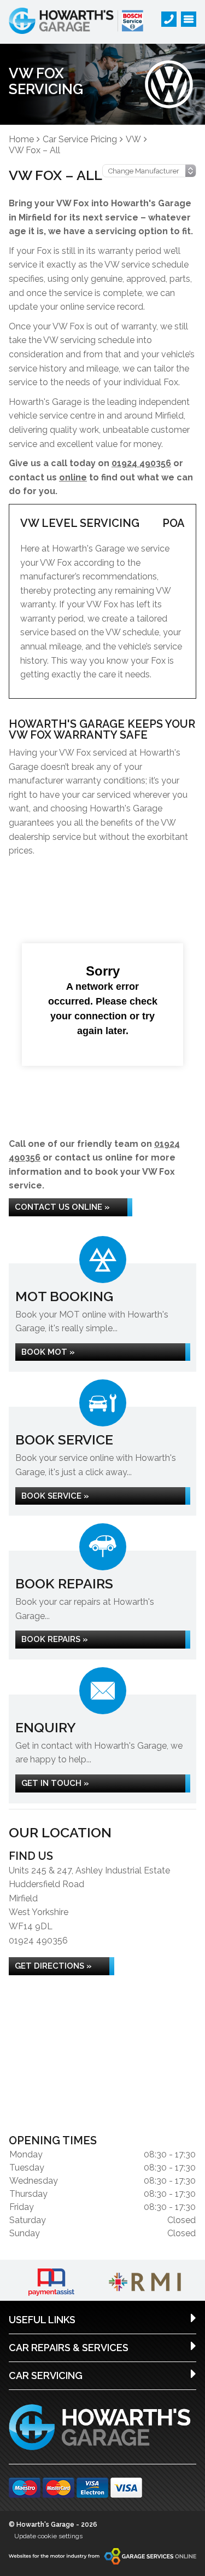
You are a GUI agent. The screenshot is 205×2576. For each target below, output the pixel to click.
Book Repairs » (55, 1639)
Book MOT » (48, 1352)
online (73, 477)
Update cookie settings (48, 2536)
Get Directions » (53, 1966)
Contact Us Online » (62, 1207)
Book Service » (55, 1496)
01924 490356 (141, 463)
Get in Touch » (55, 1783)
